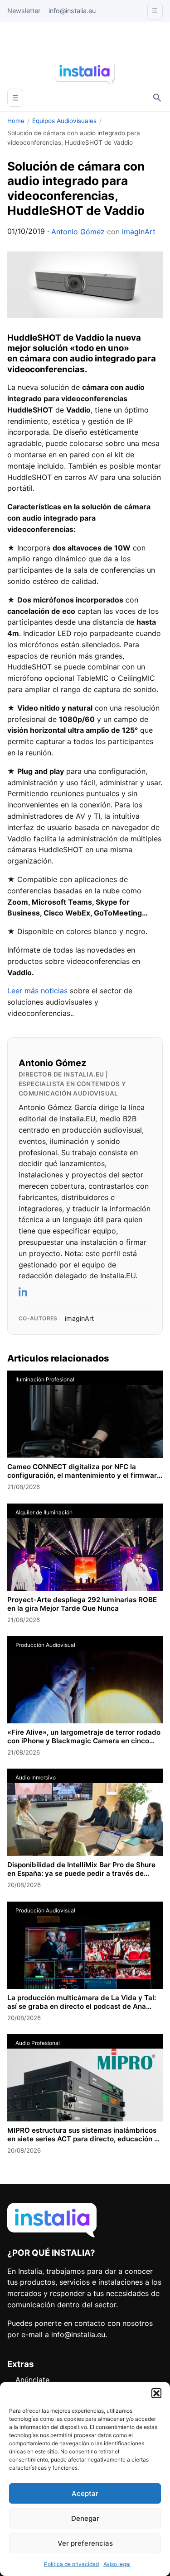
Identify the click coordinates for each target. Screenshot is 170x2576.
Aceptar (85, 2493)
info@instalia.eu (72, 11)
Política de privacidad (71, 2564)
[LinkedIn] (24, 1292)
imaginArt (139, 232)
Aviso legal (117, 2564)
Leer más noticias (37, 991)
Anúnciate (32, 2380)
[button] (156, 2393)
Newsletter (24, 11)
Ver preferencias (85, 2543)
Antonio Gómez (78, 232)
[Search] (157, 98)
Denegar (85, 2518)
